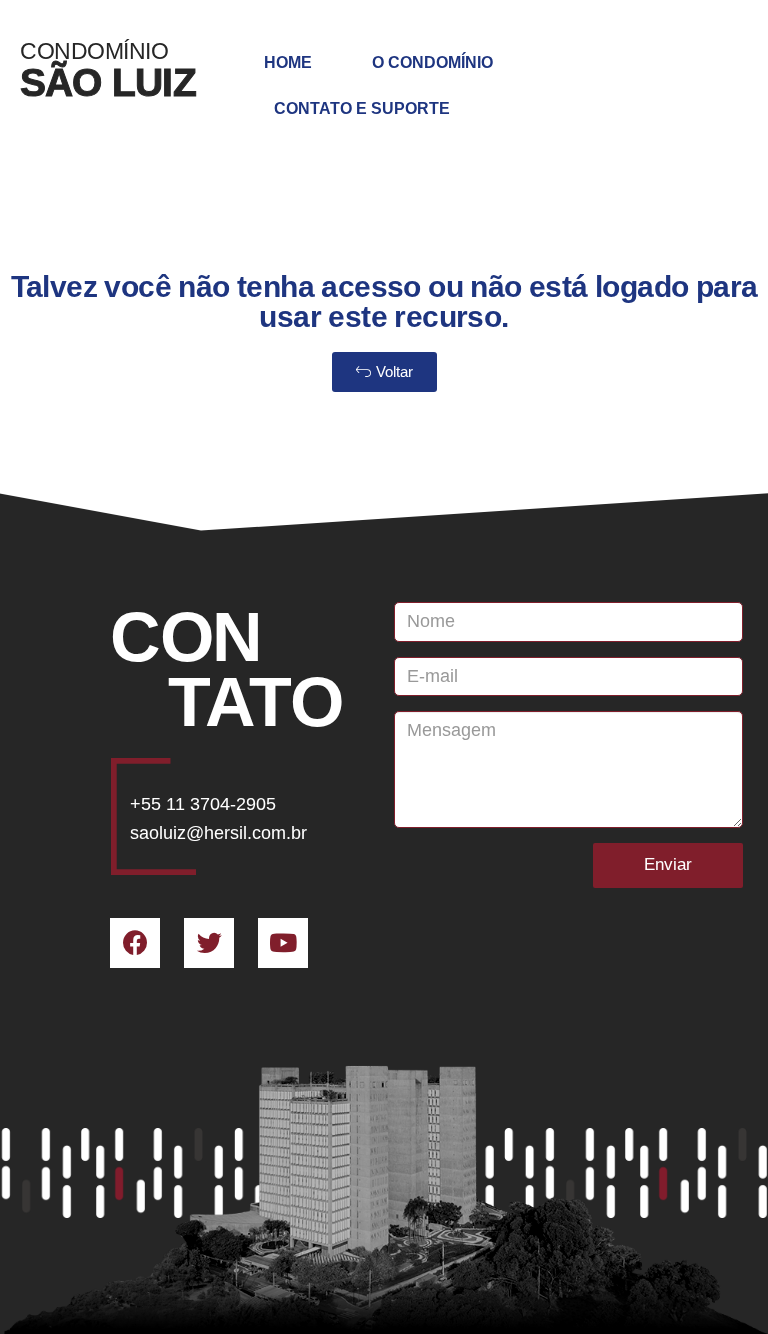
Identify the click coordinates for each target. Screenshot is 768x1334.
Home (288, 62)
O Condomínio (432, 62)
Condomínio (94, 51)
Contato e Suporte (362, 108)
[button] (384, 372)
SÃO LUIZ (108, 82)
